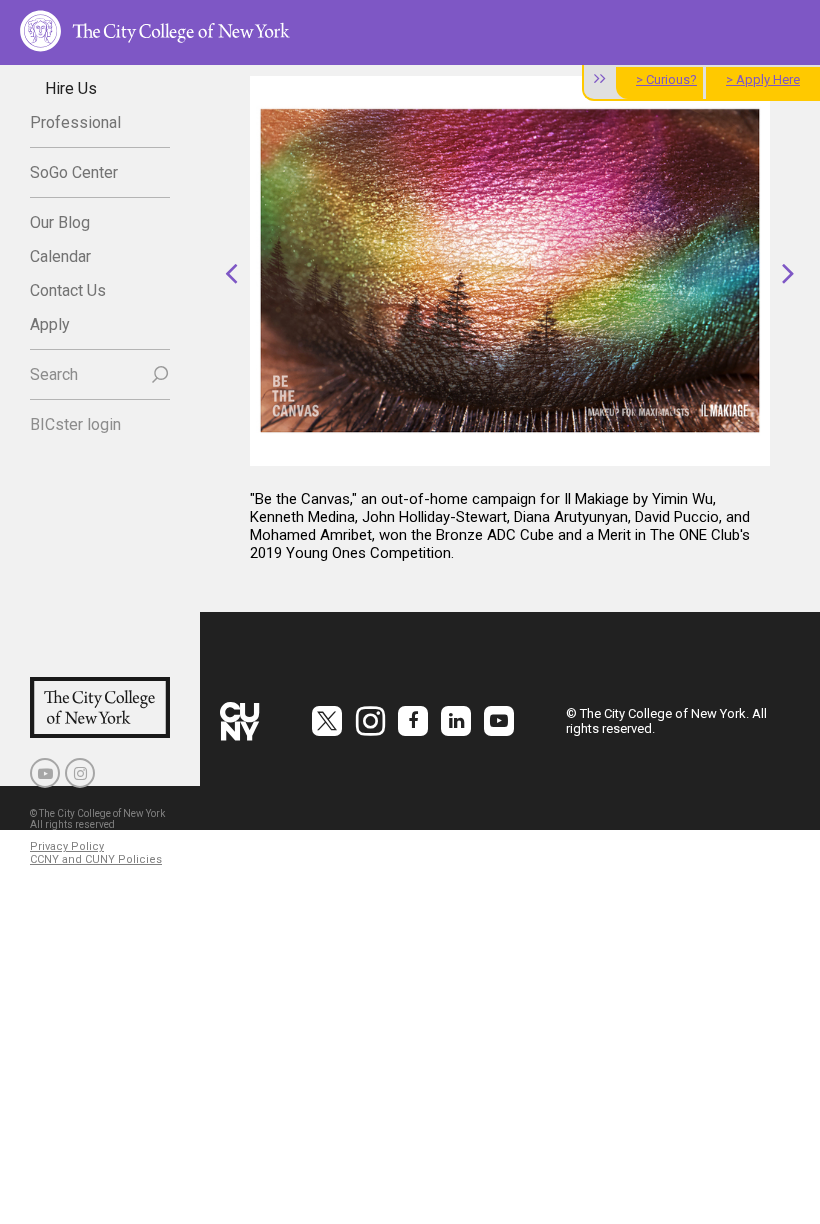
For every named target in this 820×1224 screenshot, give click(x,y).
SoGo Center (74, 172)
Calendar (60, 256)
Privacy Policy (67, 846)
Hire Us (71, 88)
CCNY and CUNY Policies (96, 859)
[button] (231, 272)
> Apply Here (763, 79)
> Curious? (666, 79)
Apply (50, 324)
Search (54, 374)
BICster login (75, 424)
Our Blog (60, 222)
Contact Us (68, 290)
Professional (75, 122)
